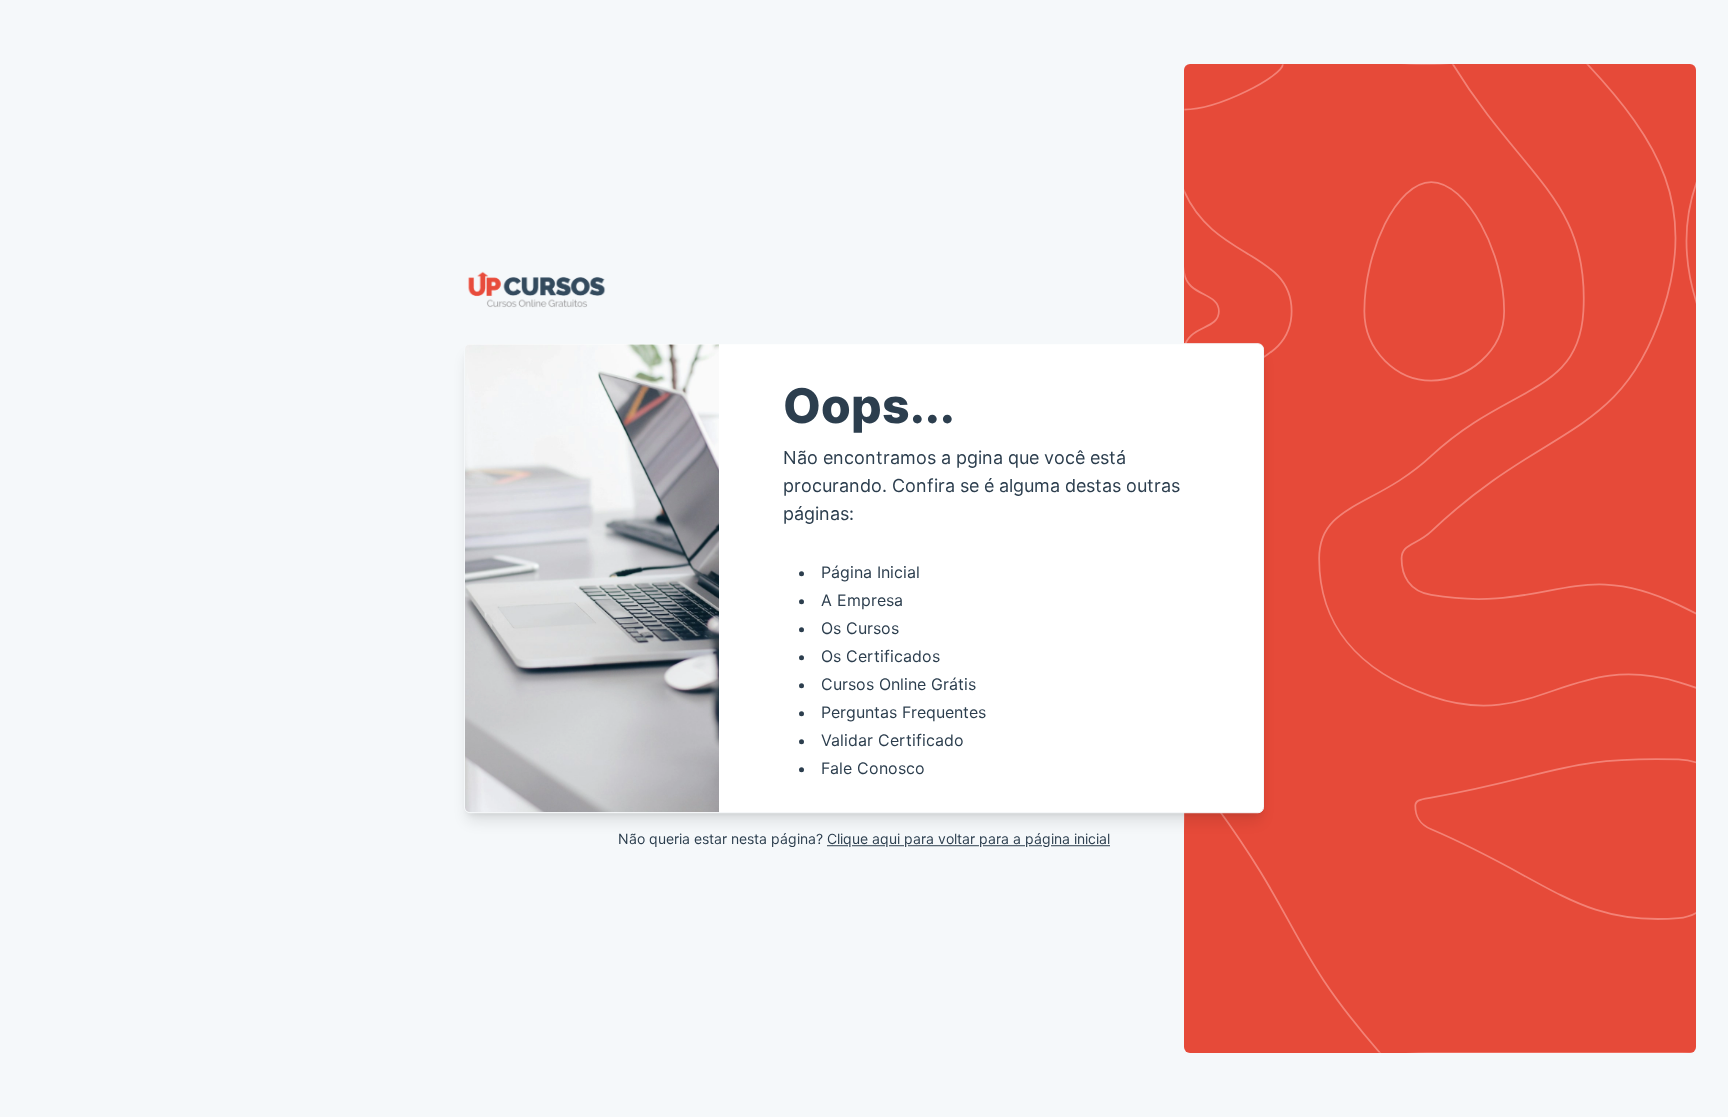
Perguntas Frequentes (903, 712)
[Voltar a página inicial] (864, 290)
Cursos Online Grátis (898, 684)
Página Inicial (870, 572)
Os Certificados (880, 656)
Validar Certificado (892, 740)
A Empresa (862, 600)
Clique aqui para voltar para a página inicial (968, 838)
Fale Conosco (873, 768)
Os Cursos (860, 628)
